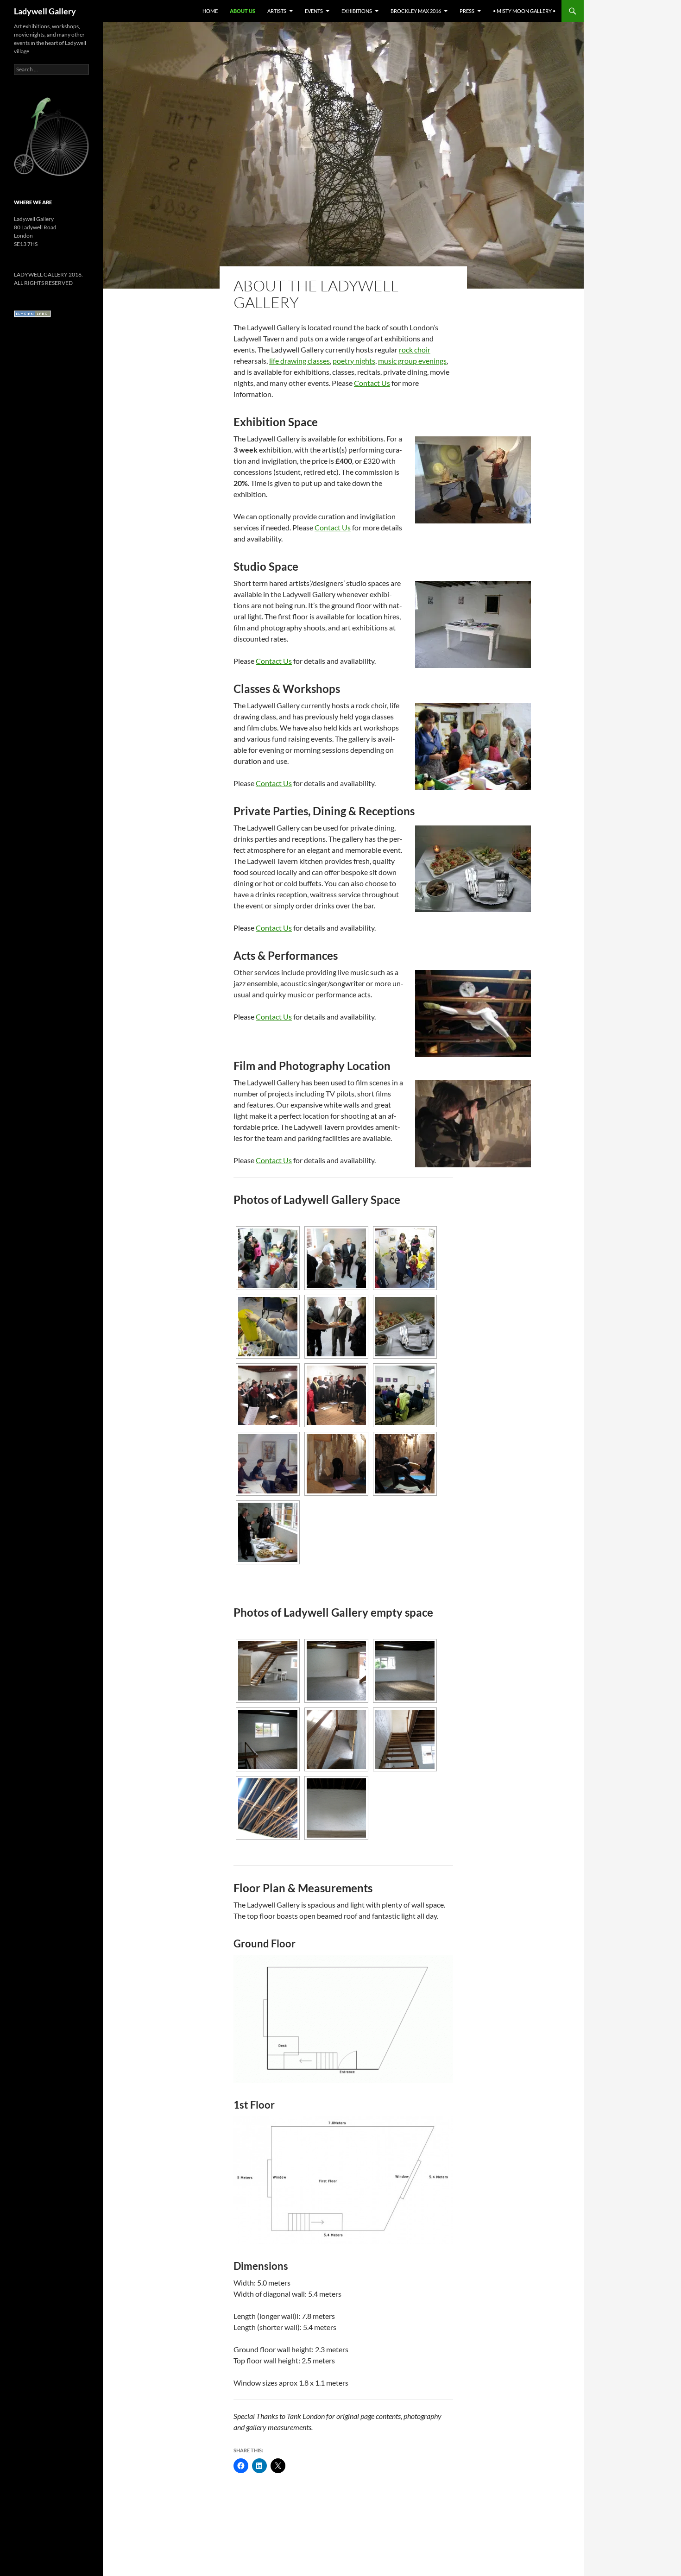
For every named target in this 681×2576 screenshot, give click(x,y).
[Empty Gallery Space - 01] (268, 1671)
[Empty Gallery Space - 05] (336, 1739)
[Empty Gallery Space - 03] (405, 1671)
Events (314, 11)
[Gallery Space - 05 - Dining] (405, 1327)
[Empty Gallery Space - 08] (336, 1808)
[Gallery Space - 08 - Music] (405, 1395)
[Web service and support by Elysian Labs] (32, 313)
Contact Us (372, 383)
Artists (277, 11)
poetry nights (354, 361)
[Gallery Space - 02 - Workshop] (405, 1258)
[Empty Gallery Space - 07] (268, 1808)
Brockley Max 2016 (416, 11)
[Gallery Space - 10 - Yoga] (336, 1464)
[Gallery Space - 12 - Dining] (268, 1532)
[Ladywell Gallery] (51, 136)
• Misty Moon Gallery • (524, 11)
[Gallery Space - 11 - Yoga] (405, 1464)
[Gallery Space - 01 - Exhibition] (336, 1258)
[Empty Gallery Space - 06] (405, 1739)
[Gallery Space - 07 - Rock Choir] (336, 1395)
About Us (243, 11)
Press (467, 11)
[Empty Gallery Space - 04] (268, 1739)
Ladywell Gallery (45, 11)
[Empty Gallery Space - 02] (336, 1671)
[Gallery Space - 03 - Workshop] (268, 1327)
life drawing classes (300, 361)
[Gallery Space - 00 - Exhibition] (268, 1258)
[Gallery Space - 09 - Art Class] (268, 1464)
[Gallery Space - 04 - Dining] (336, 1327)
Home (210, 11)
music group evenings (412, 361)
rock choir (415, 350)
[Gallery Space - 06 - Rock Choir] (268, 1395)
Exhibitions (357, 11)
